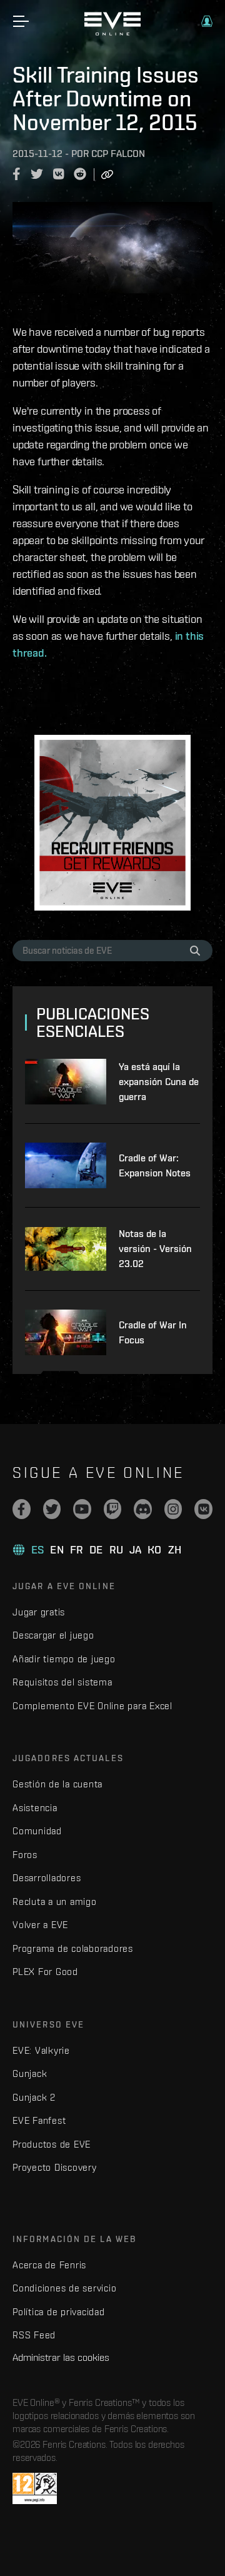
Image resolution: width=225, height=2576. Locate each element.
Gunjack (30, 2073)
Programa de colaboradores (73, 1948)
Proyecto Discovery (55, 2167)
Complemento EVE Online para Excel (92, 1706)
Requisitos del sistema (62, 1682)
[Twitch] (113, 1509)
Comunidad (37, 1831)
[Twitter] (52, 1509)
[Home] (112, 33)
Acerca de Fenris (49, 2265)
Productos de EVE (52, 2144)
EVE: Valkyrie (41, 2050)
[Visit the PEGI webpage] (35, 2488)
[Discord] (143, 1509)
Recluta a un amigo (55, 1902)
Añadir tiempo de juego (64, 1659)
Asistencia (35, 1808)
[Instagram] (173, 1509)
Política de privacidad (59, 2312)
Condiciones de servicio (64, 2288)
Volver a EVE (40, 1925)
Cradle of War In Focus (153, 1332)
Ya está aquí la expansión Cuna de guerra (159, 1082)
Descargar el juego (53, 1635)
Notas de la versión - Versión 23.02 (155, 1249)
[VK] (203, 1509)
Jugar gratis (39, 1612)
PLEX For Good (45, 1972)
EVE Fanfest (39, 2120)
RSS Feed (34, 2335)
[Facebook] (22, 1509)
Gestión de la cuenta (57, 1784)
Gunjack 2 (34, 2097)
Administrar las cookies (61, 2357)
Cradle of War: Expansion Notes (155, 1165)
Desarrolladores (47, 1878)
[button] (207, 21)
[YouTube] (82, 1509)
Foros (25, 1855)
